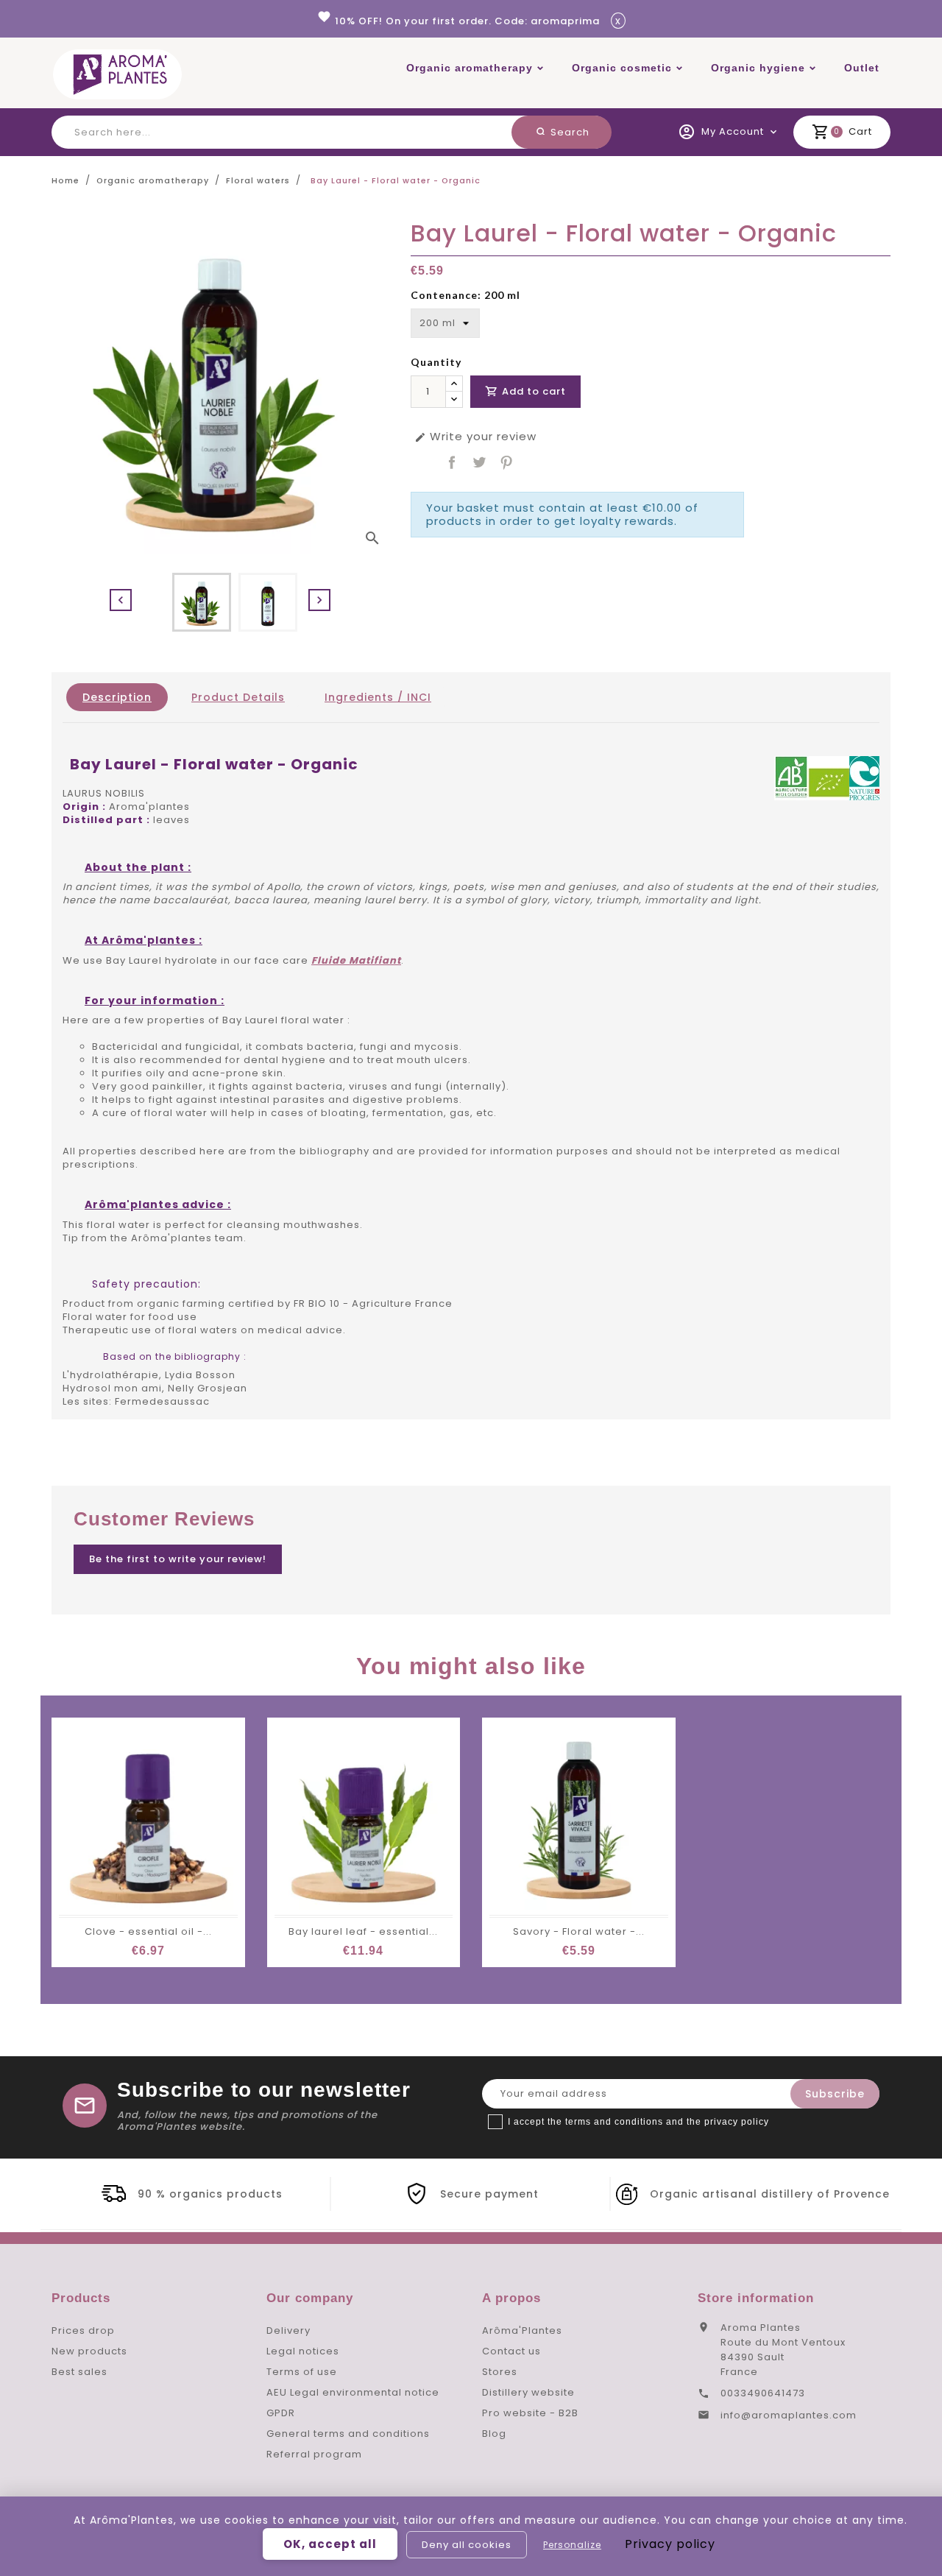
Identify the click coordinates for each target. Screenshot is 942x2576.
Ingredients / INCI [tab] (378, 697)
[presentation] (121, 600)
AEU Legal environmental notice (353, 2392)
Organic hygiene (758, 68)
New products (89, 2351)
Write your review (475, 437)
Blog (494, 2434)
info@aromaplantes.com (789, 2415)
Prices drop (83, 2330)
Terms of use (302, 2372)
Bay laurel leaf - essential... (363, 1931)
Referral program (314, 2454)
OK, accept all (330, 2544)
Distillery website (528, 2392)
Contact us (511, 2351)
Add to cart (525, 391)
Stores (500, 2372)
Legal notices (303, 2351)
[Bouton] (454, 384)
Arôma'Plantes (522, 2330)
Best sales (79, 2372)
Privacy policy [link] (670, 2544)
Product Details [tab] (238, 697)
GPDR (281, 2413)
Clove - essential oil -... (148, 1931)
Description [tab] (117, 697)
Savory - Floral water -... (579, 1931)
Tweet (479, 462)
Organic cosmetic (622, 68)
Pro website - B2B (530, 2413)
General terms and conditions (348, 2434)
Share (452, 462)
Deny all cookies (467, 2545)
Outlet (862, 68)
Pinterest (506, 462)
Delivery (288, 2330)
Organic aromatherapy (470, 68)
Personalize (572, 2545)
